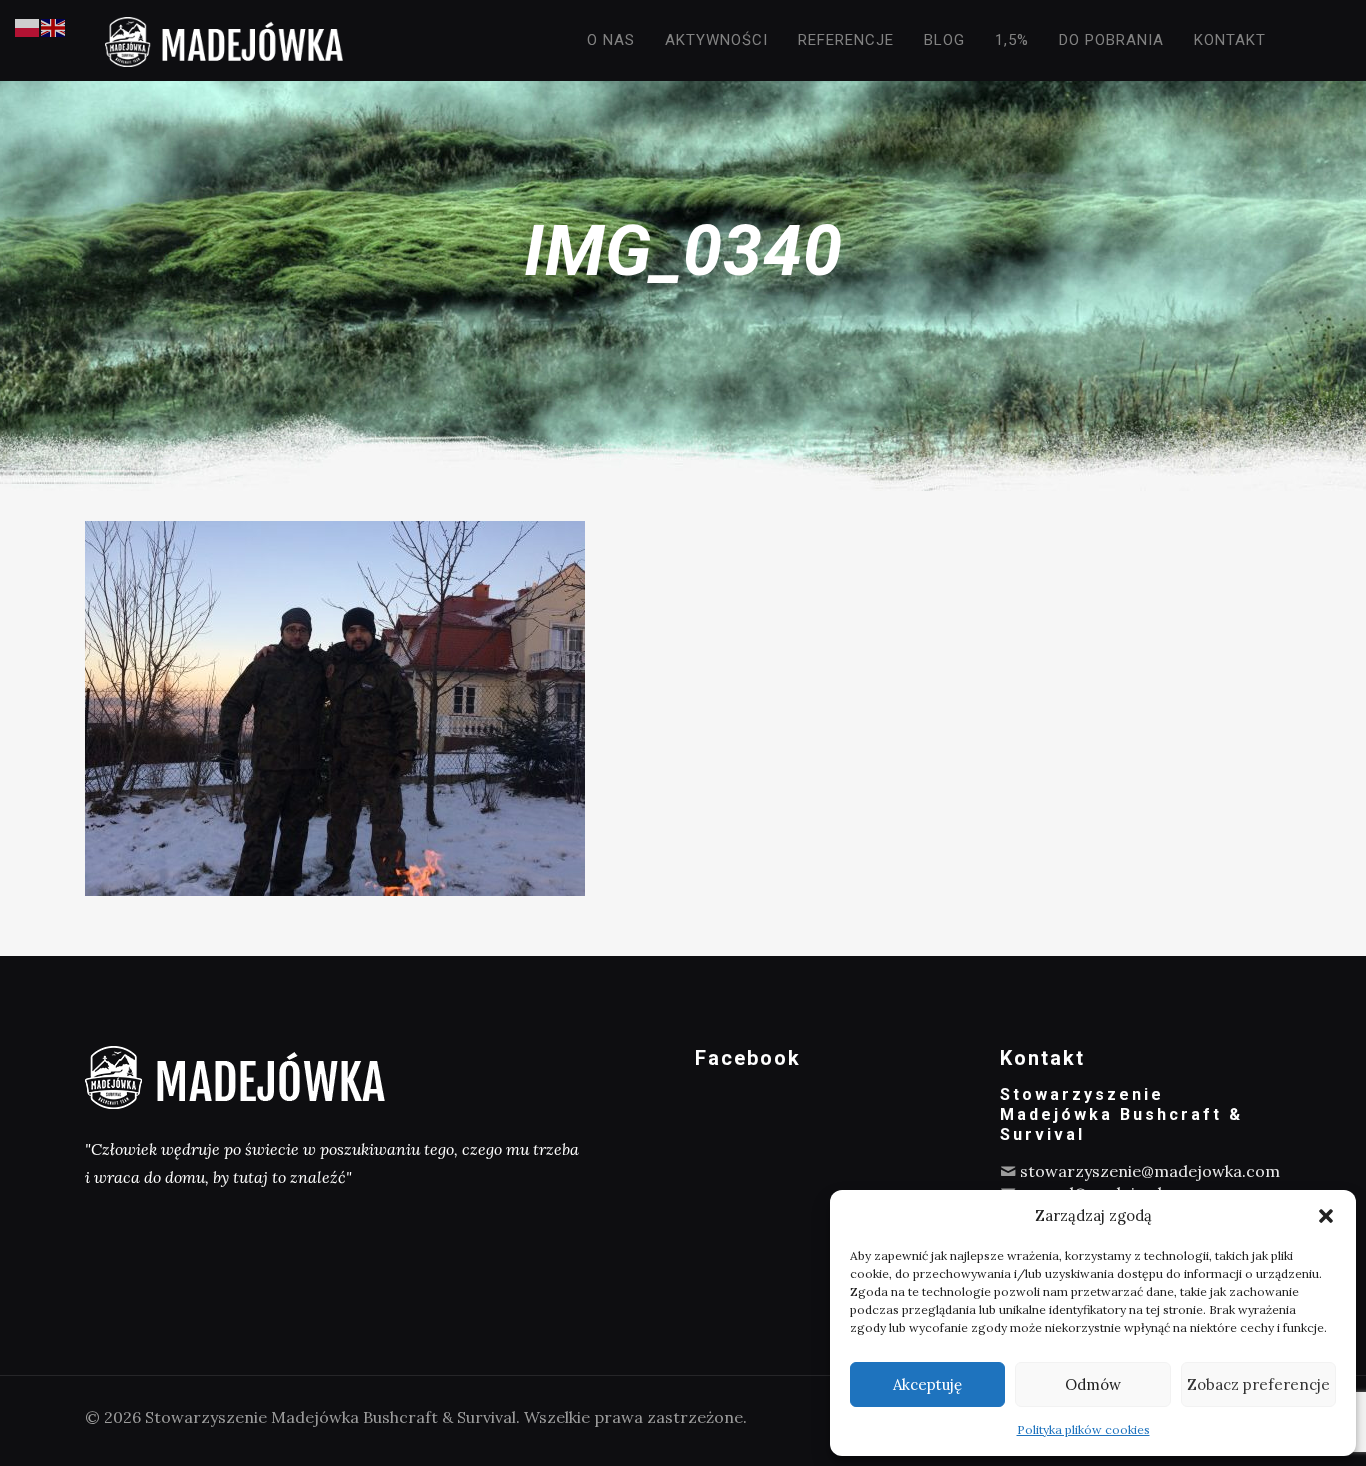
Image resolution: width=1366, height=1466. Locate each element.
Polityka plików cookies (1083, 1429)
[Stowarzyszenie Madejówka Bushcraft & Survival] (224, 40)
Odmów (1093, 1384)
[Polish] (28, 26)
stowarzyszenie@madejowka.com (1150, 1171)
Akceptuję (927, 1384)
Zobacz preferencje (1258, 1384)
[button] (1326, 1216)
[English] (54, 26)
